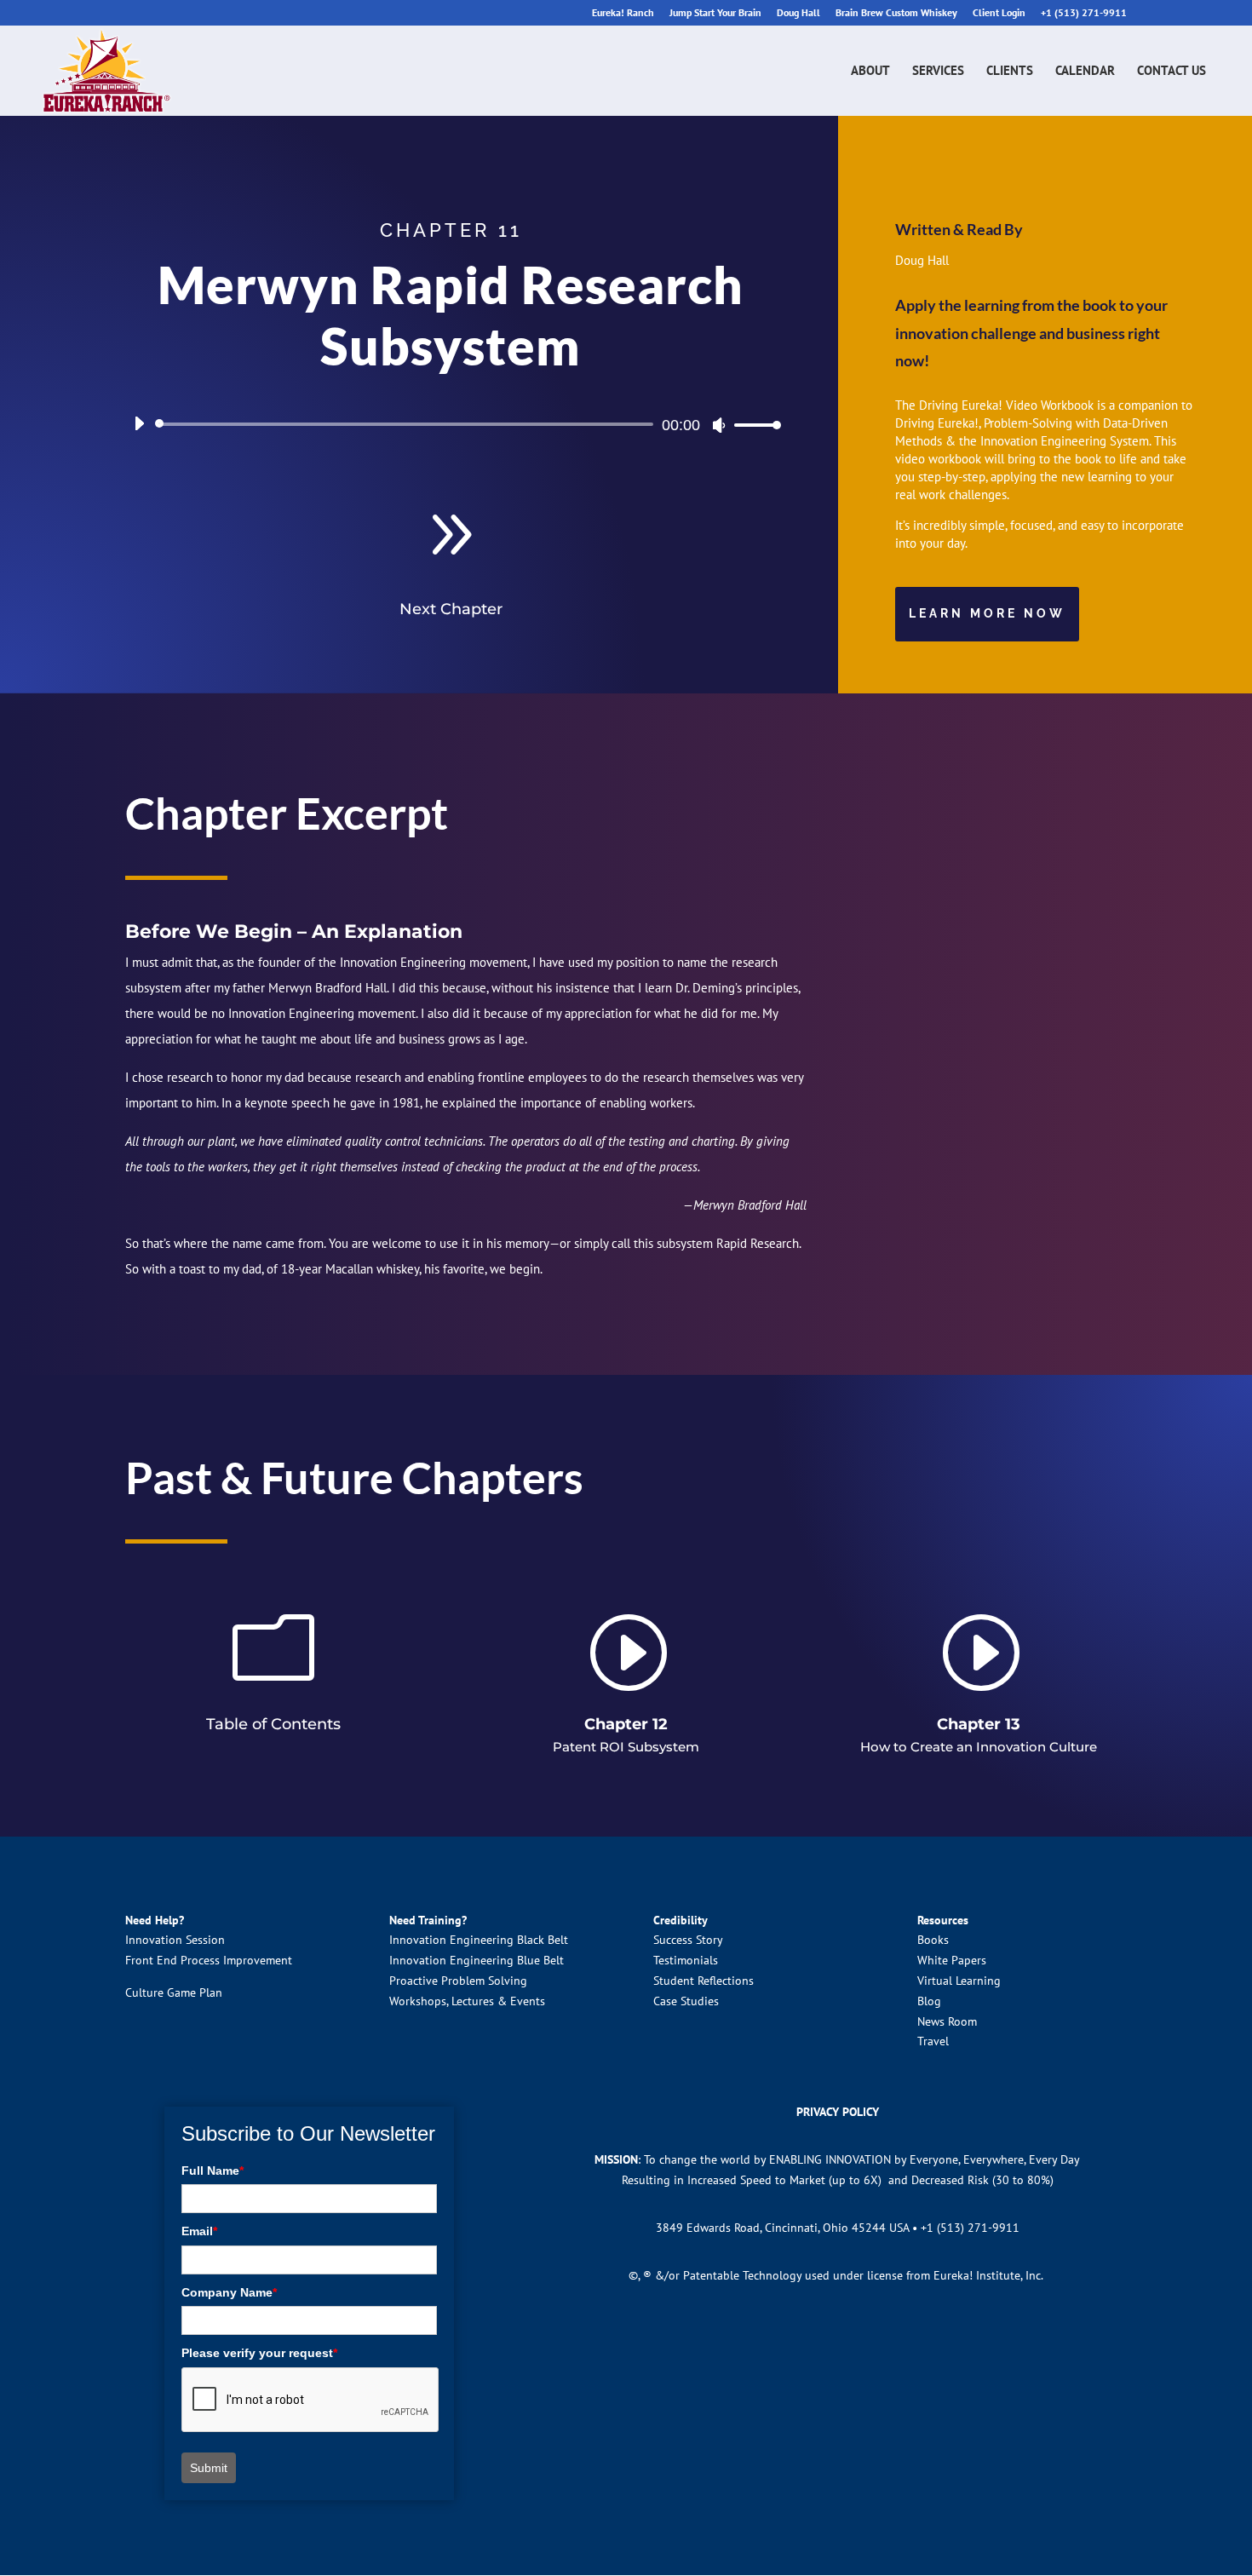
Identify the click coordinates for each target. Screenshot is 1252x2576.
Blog (929, 2001)
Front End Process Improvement (209, 1960)
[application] (451, 424)
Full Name (212, 2171)
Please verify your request (259, 2353)
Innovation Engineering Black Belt (479, 1940)
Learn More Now (987, 613)
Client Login (999, 13)
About (870, 72)
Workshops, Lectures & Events (467, 2001)
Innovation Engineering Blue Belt (477, 1960)
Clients (1010, 72)
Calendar (1085, 72)
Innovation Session (175, 1940)
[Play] (139, 423)
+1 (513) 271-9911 (1084, 13)
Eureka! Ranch (623, 13)
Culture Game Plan (174, 1992)
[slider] (753, 425)
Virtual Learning (959, 1981)
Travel (933, 2041)
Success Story (688, 1940)
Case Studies (686, 2001)
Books (933, 1940)
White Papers (952, 1960)
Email (199, 2231)
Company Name (229, 2292)
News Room (947, 2021)
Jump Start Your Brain (715, 13)
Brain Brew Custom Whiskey (896, 13)
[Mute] (719, 425)
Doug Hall (798, 13)
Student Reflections (704, 1981)
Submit (209, 2468)
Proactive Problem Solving (458, 1981)
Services (938, 72)
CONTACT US (1172, 72)
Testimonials (686, 1960)
